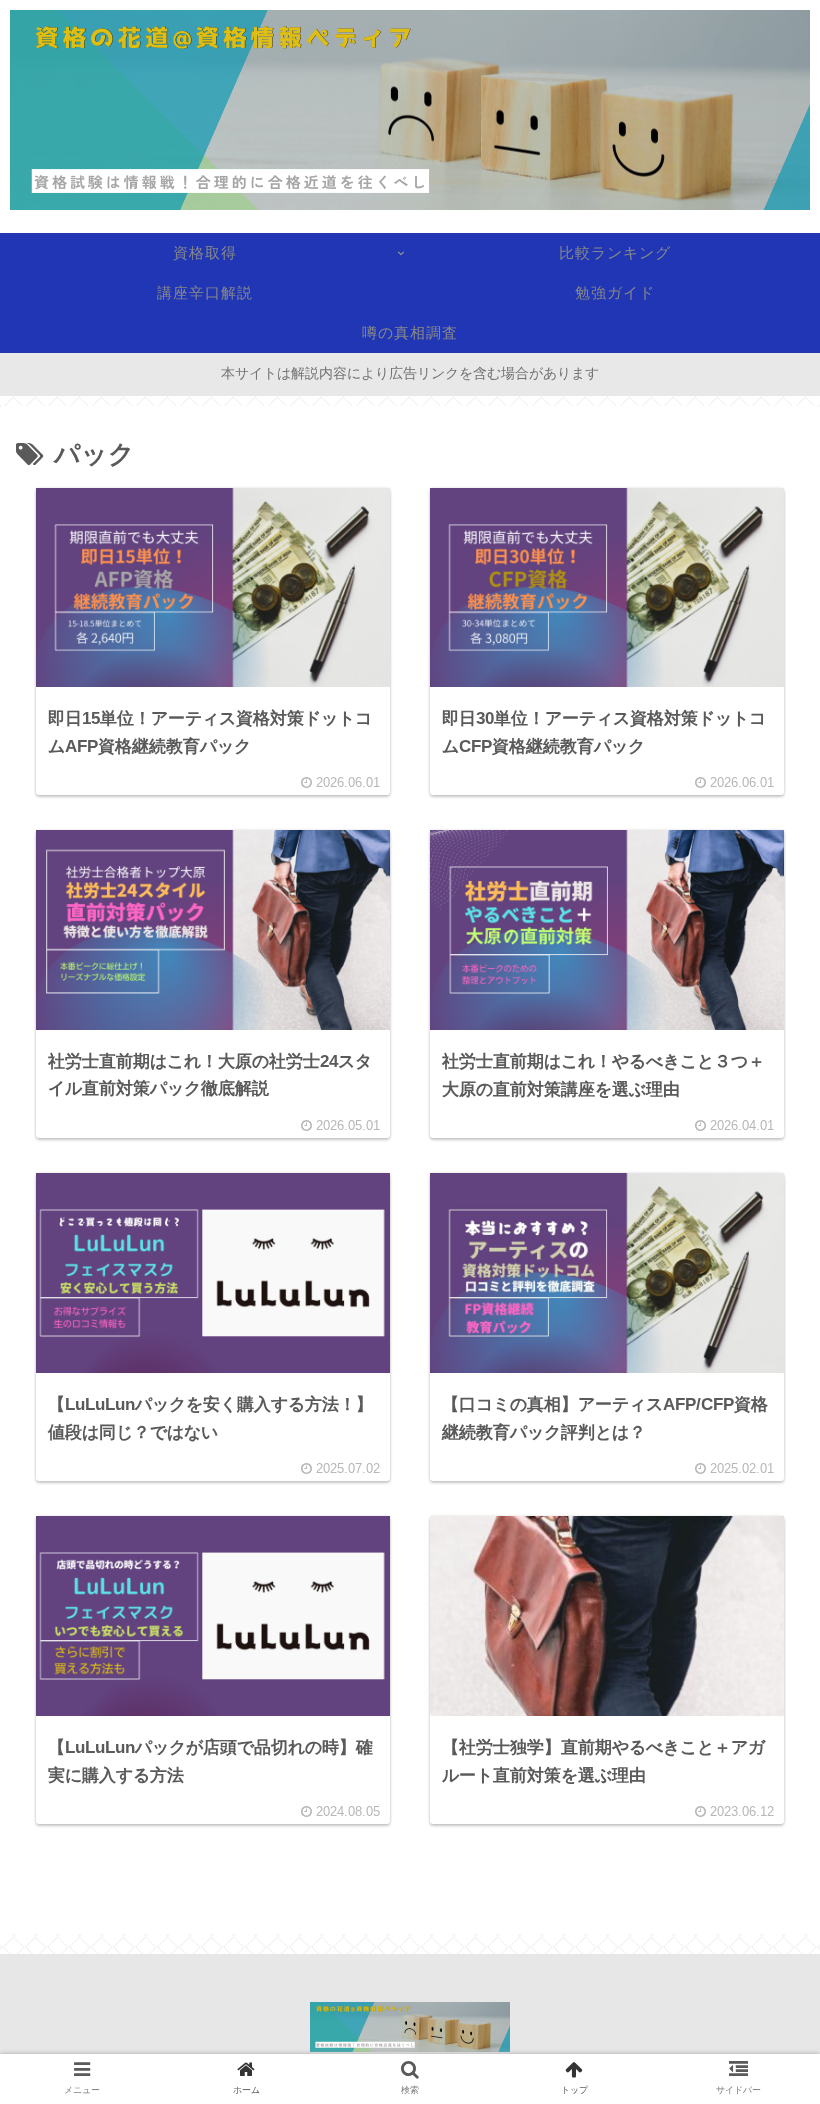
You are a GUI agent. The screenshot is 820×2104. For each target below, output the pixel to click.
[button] (754, 1768)
